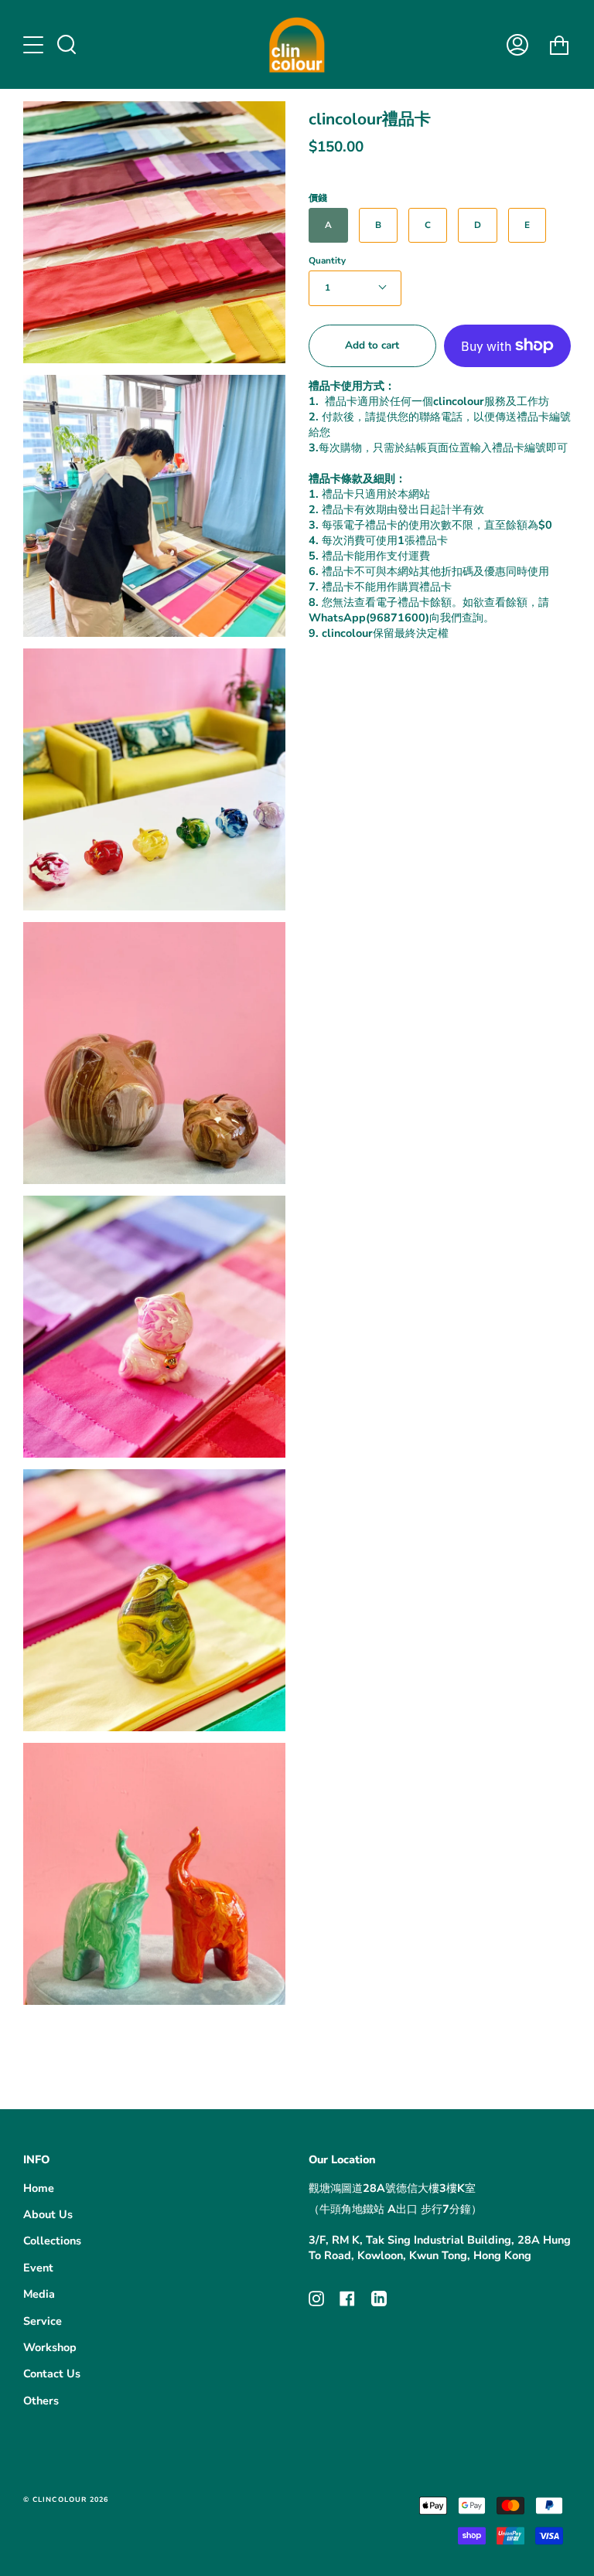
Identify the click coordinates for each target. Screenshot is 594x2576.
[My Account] (517, 44)
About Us (48, 2214)
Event (38, 2268)
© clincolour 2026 (66, 2499)
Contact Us (52, 2374)
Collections (52, 2241)
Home (39, 2188)
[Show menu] (35, 45)
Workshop (50, 2347)
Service (43, 2321)
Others (41, 2401)
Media (39, 2294)
